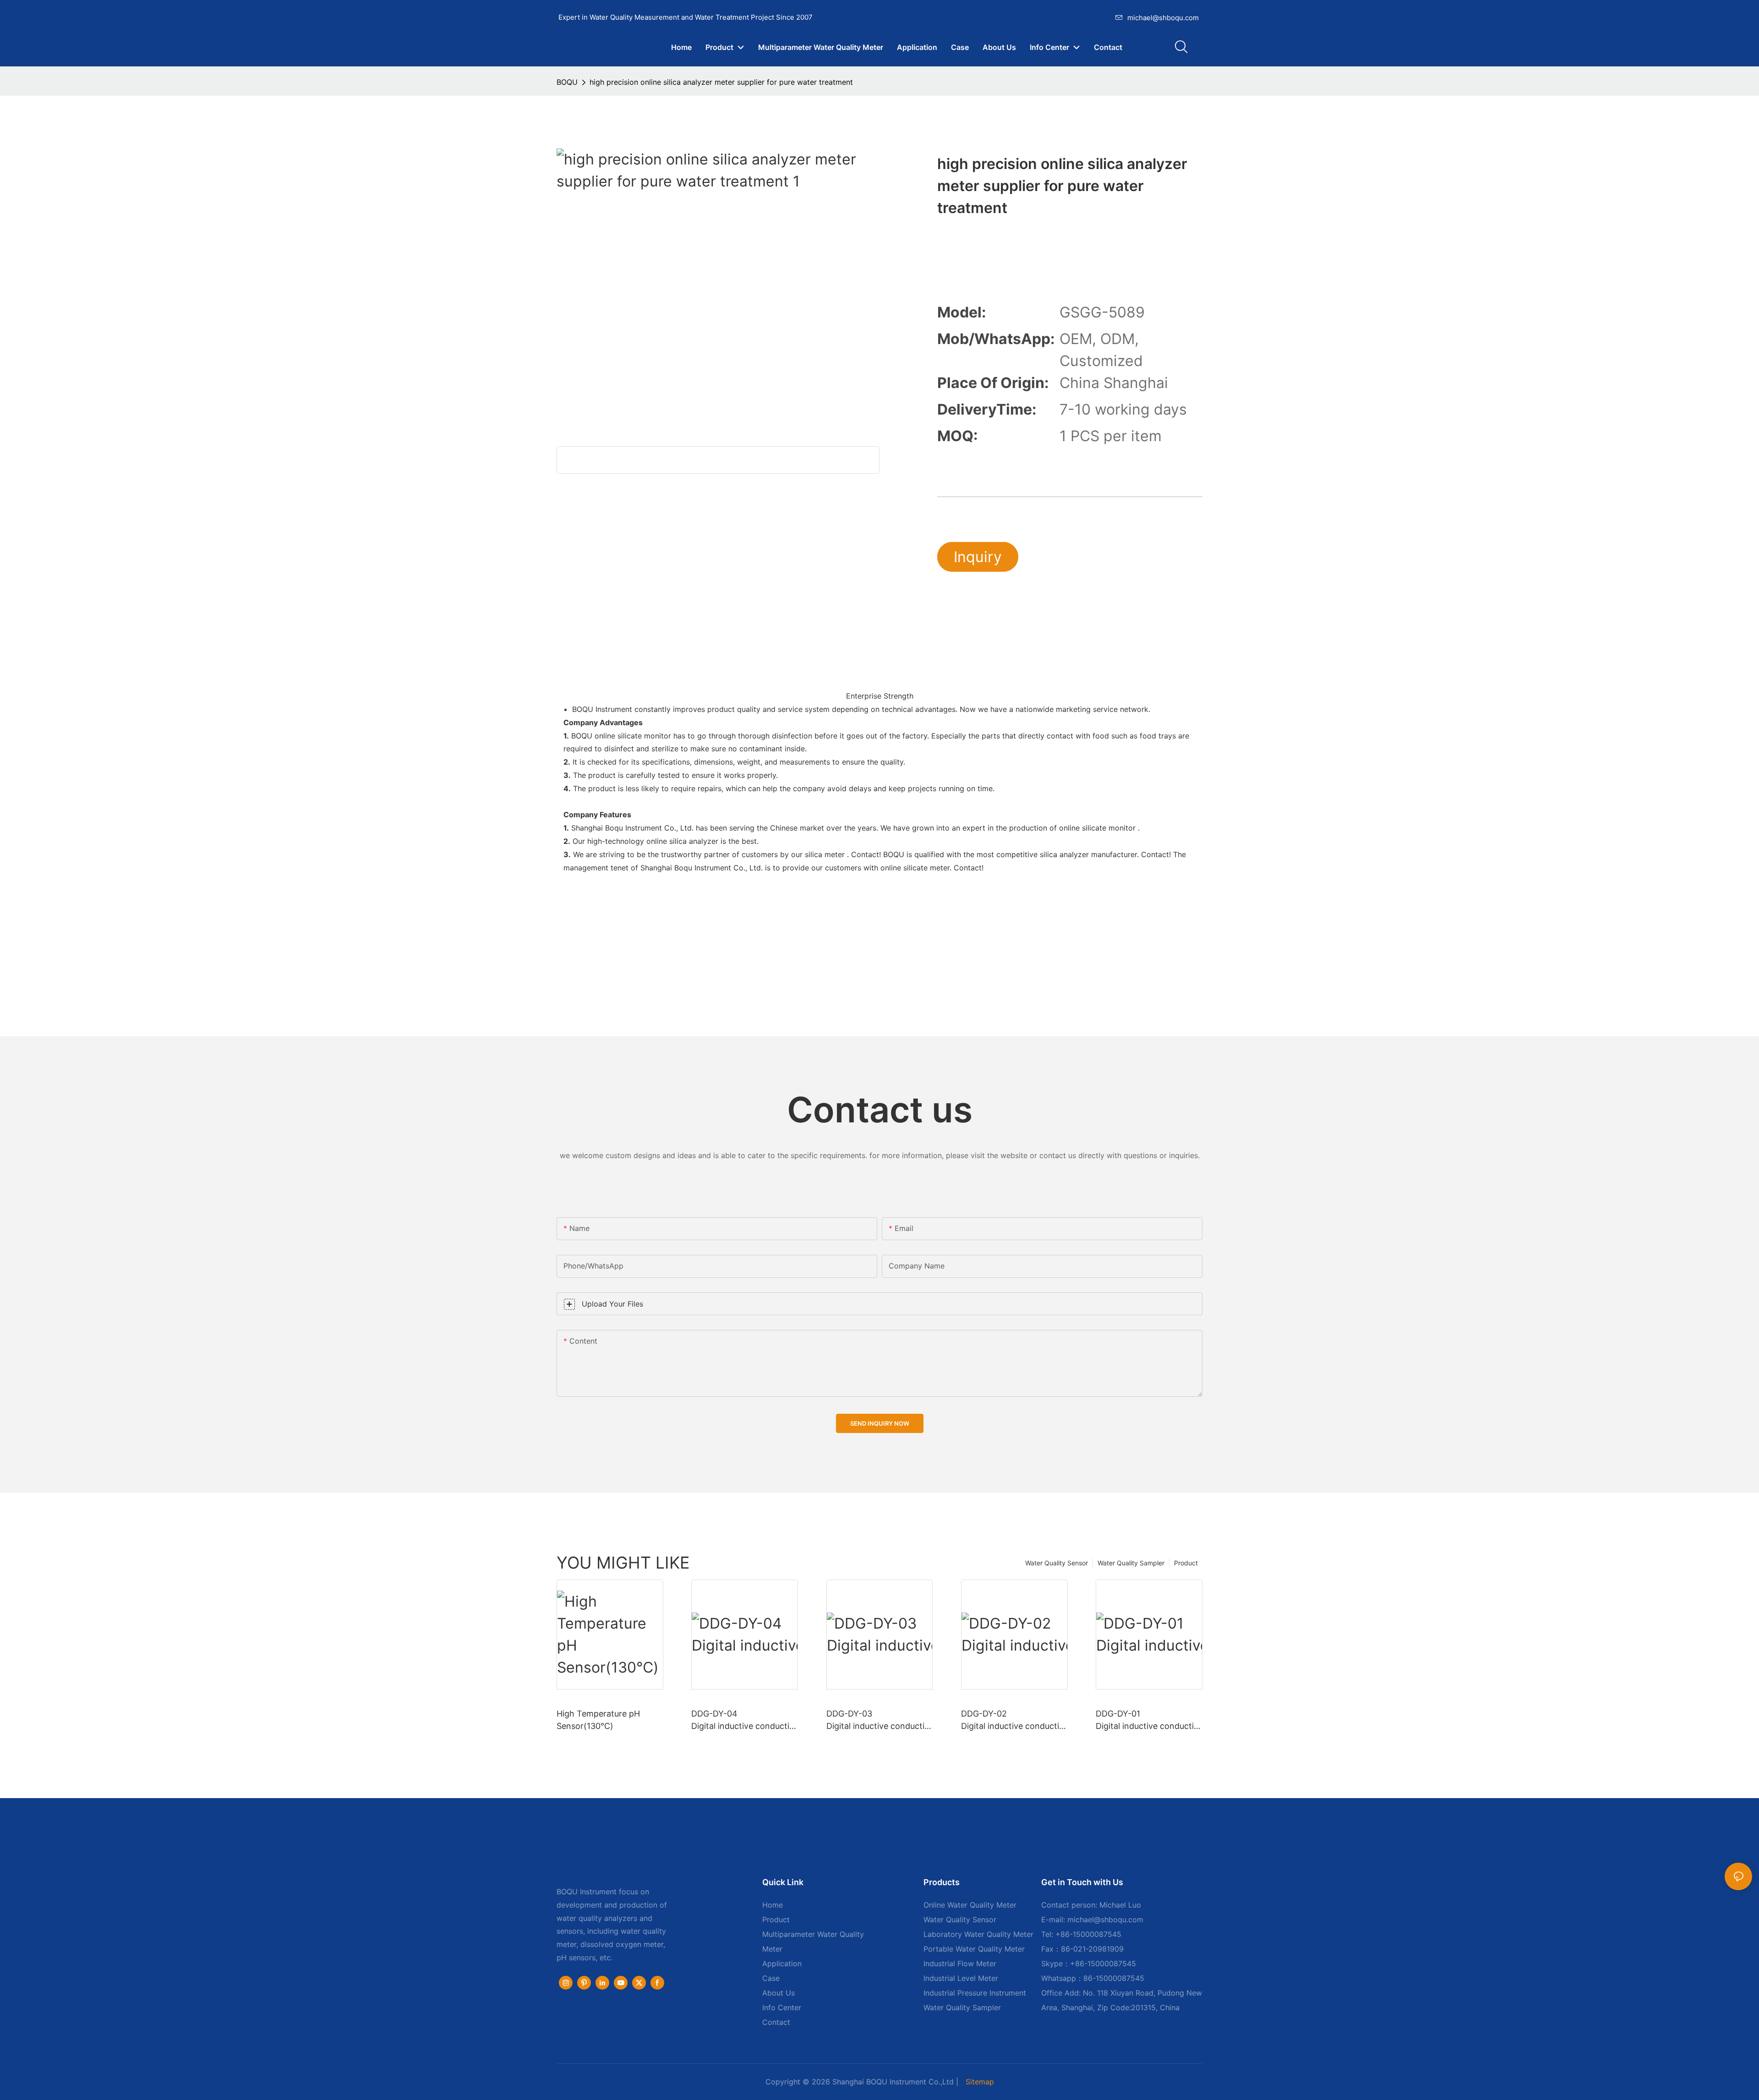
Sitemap (980, 2082)
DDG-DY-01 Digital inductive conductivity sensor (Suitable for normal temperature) (1148, 1720)
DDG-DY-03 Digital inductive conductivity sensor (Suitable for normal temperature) (879, 1720)
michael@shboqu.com (1163, 18)
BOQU (567, 82)
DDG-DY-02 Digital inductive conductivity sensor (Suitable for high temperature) (1014, 1720)
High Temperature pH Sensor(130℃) (598, 1720)
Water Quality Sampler (1131, 1563)
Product (1186, 1563)
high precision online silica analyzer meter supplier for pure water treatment (721, 82)
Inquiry (978, 557)
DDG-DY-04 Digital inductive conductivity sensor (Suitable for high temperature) (744, 1720)
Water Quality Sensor (1057, 1563)
